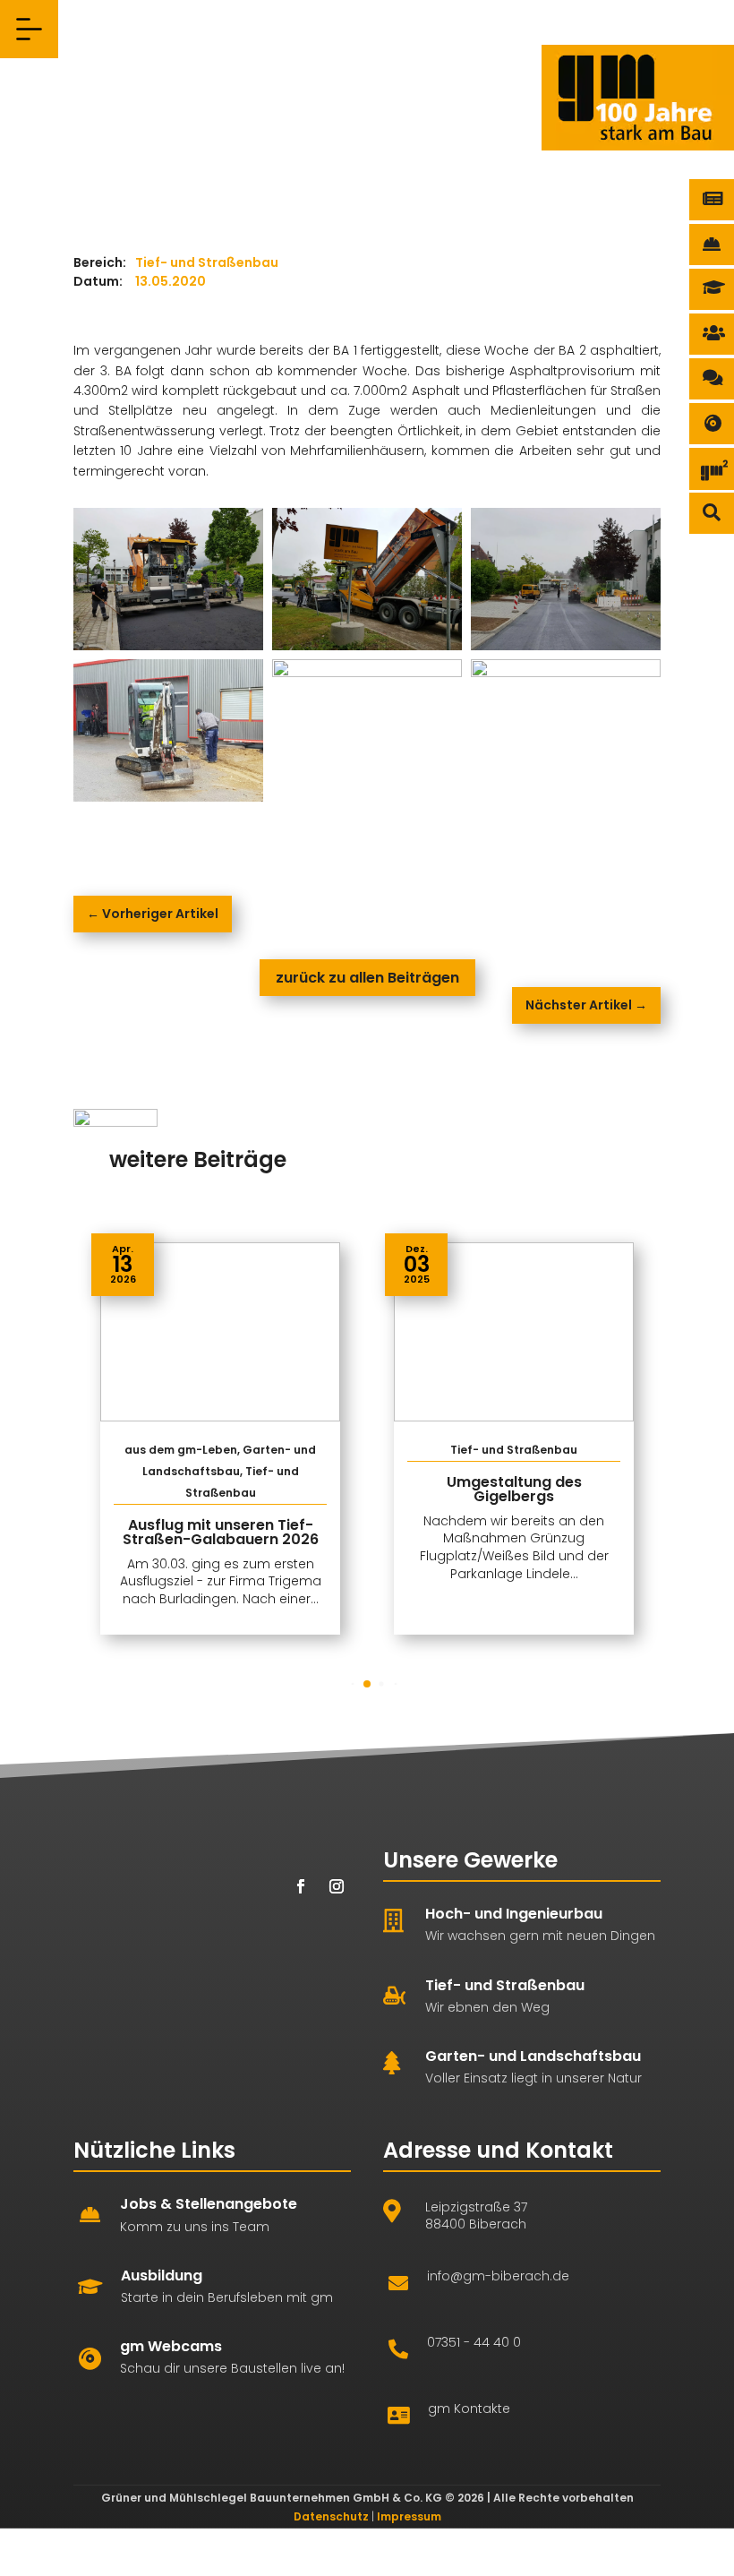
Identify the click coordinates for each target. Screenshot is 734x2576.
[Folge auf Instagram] (337, 1886)
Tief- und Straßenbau (505, 1985)
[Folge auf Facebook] (301, 1886)
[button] (638, 1438)
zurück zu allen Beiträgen (367, 978)
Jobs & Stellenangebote (209, 2204)
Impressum (409, 2516)
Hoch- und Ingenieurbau (514, 1914)
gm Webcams (171, 2346)
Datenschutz (331, 2516)
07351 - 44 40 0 (474, 2342)
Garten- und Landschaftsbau (533, 2056)
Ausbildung (162, 2275)
